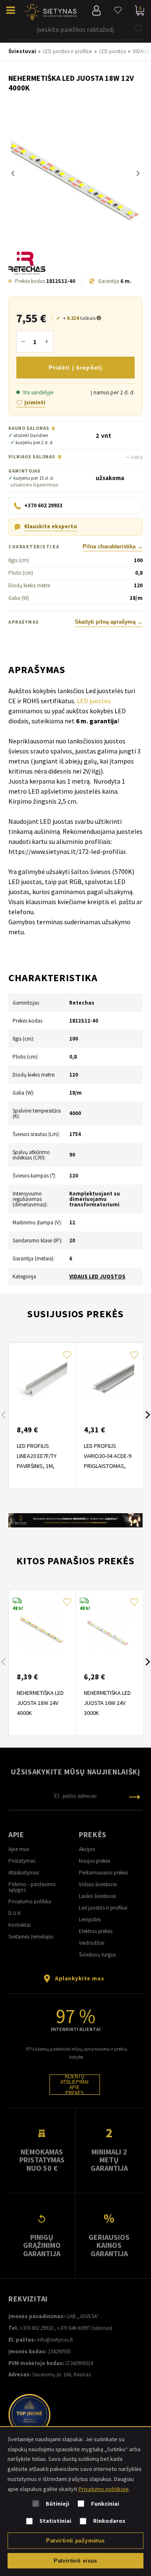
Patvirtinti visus (75, 2561)
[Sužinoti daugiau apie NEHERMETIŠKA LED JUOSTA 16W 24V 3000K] (109, 1627)
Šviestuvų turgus (97, 1955)
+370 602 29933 (36, 2328)
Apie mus (19, 1849)
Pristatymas (22, 1861)
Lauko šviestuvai (98, 1896)
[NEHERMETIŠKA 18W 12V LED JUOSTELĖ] (75, 173)
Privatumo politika (30, 1901)
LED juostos (94, 701)
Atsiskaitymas (24, 1873)
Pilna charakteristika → (113, 547)
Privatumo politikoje (104, 2489)
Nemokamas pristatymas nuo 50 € (42, 2160)
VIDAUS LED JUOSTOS (97, 1276)
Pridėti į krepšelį (75, 368)
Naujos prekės (95, 1861)
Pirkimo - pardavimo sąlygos (32, 1887)
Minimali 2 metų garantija (109, 2160)
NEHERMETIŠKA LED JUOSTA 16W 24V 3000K (107, 1703)
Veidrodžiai (92, 1943)
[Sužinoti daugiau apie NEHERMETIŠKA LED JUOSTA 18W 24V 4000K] (42, 1627)
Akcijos (87, 1849)
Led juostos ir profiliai (103, 1908)
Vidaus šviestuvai (98, 1884)
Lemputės (90, 1919)
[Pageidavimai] (118, 10)
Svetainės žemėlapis (31, 1937)
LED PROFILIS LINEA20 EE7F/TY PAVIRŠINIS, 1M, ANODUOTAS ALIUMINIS (37, 1466)
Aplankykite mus (79, 1978)
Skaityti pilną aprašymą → (109, 622)
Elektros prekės (96, 1931)
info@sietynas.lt (55, 2340)
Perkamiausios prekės (103, 1873)
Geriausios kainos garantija (109, 2245)
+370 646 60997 (74, 2328)
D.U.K (14, 1913)
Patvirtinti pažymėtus (75, 2541)
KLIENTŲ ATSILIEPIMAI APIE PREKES (74, 2085)
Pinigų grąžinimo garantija (42, 2245)
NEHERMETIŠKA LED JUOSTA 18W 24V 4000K (40, 1703)
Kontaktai (20, 1925)
